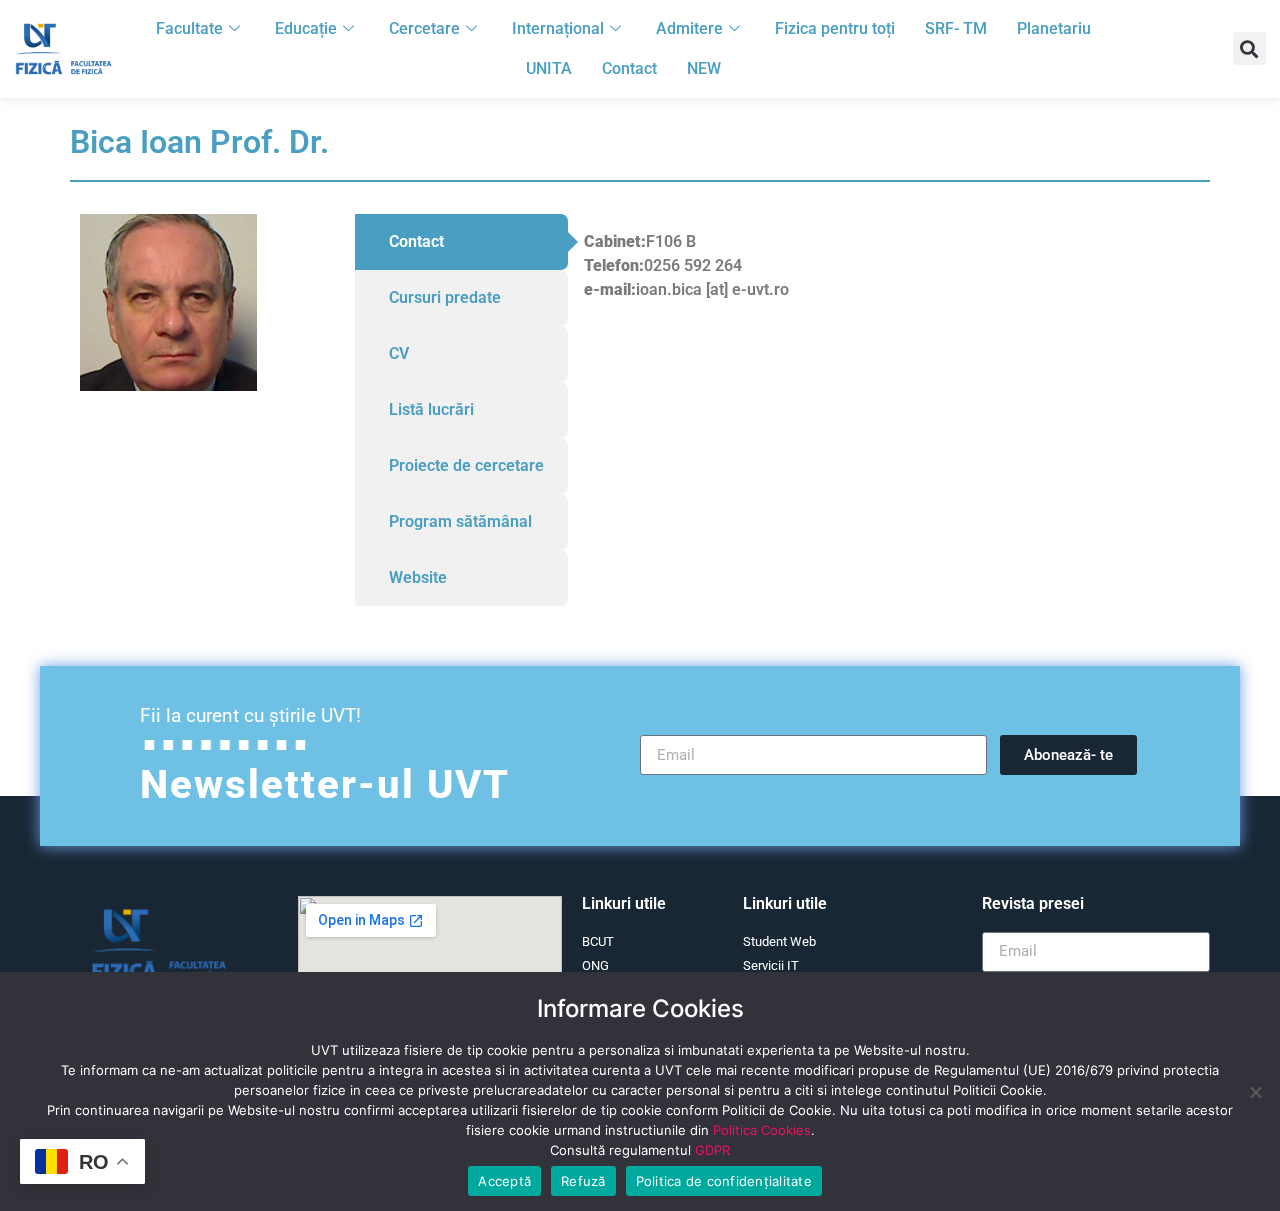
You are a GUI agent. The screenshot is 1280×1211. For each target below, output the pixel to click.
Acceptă (504, 1181)
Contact (629, 68)
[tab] (461, 242)
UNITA (549, 68)
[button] (1249, 48)
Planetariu (1054, 28)
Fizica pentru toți (835, 28)
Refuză (583, 1181)
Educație (306, 28)
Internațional (558, 28)
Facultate (189, 28)
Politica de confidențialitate (724, 1181)
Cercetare (424, 28)
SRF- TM (956, 28)
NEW (704, 68)
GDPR (712, 1150)
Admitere (689, 28)
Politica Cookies (762, 1130)
